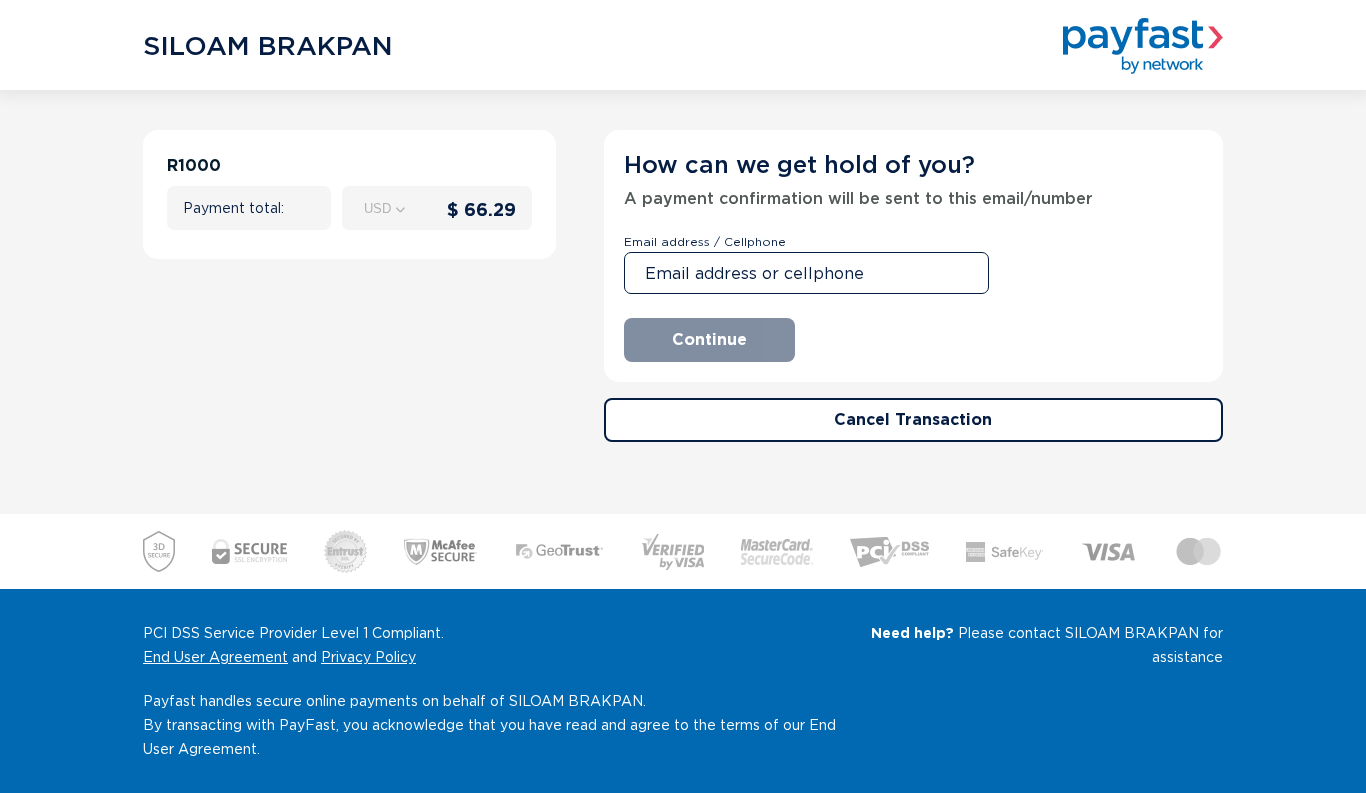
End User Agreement (215, 657)
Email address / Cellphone (705, 241)
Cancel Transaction (913, 419)
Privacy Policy (368, 657)
